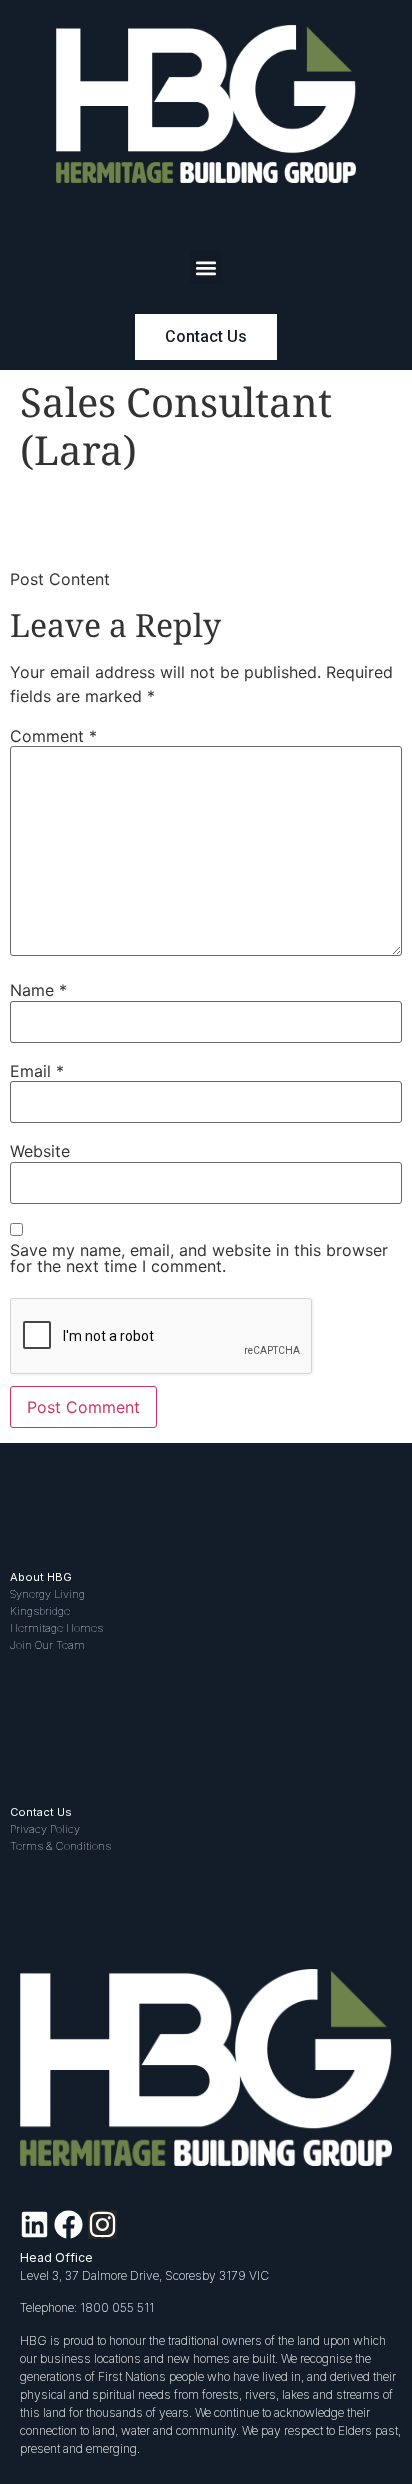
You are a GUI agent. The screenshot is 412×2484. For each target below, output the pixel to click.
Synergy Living (47, 1594)
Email (37, 1071)
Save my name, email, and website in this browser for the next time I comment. (199, 1258)
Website (40, 1151)
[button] (206, 267)
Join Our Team (47, 1645)
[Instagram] (102, 2224)
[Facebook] (68, 2224)
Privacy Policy (45, 1829)
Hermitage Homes (56, 1628)
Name (38, 990)
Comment (53, 736)
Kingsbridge (40, 1611)
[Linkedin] (34, 2224)
